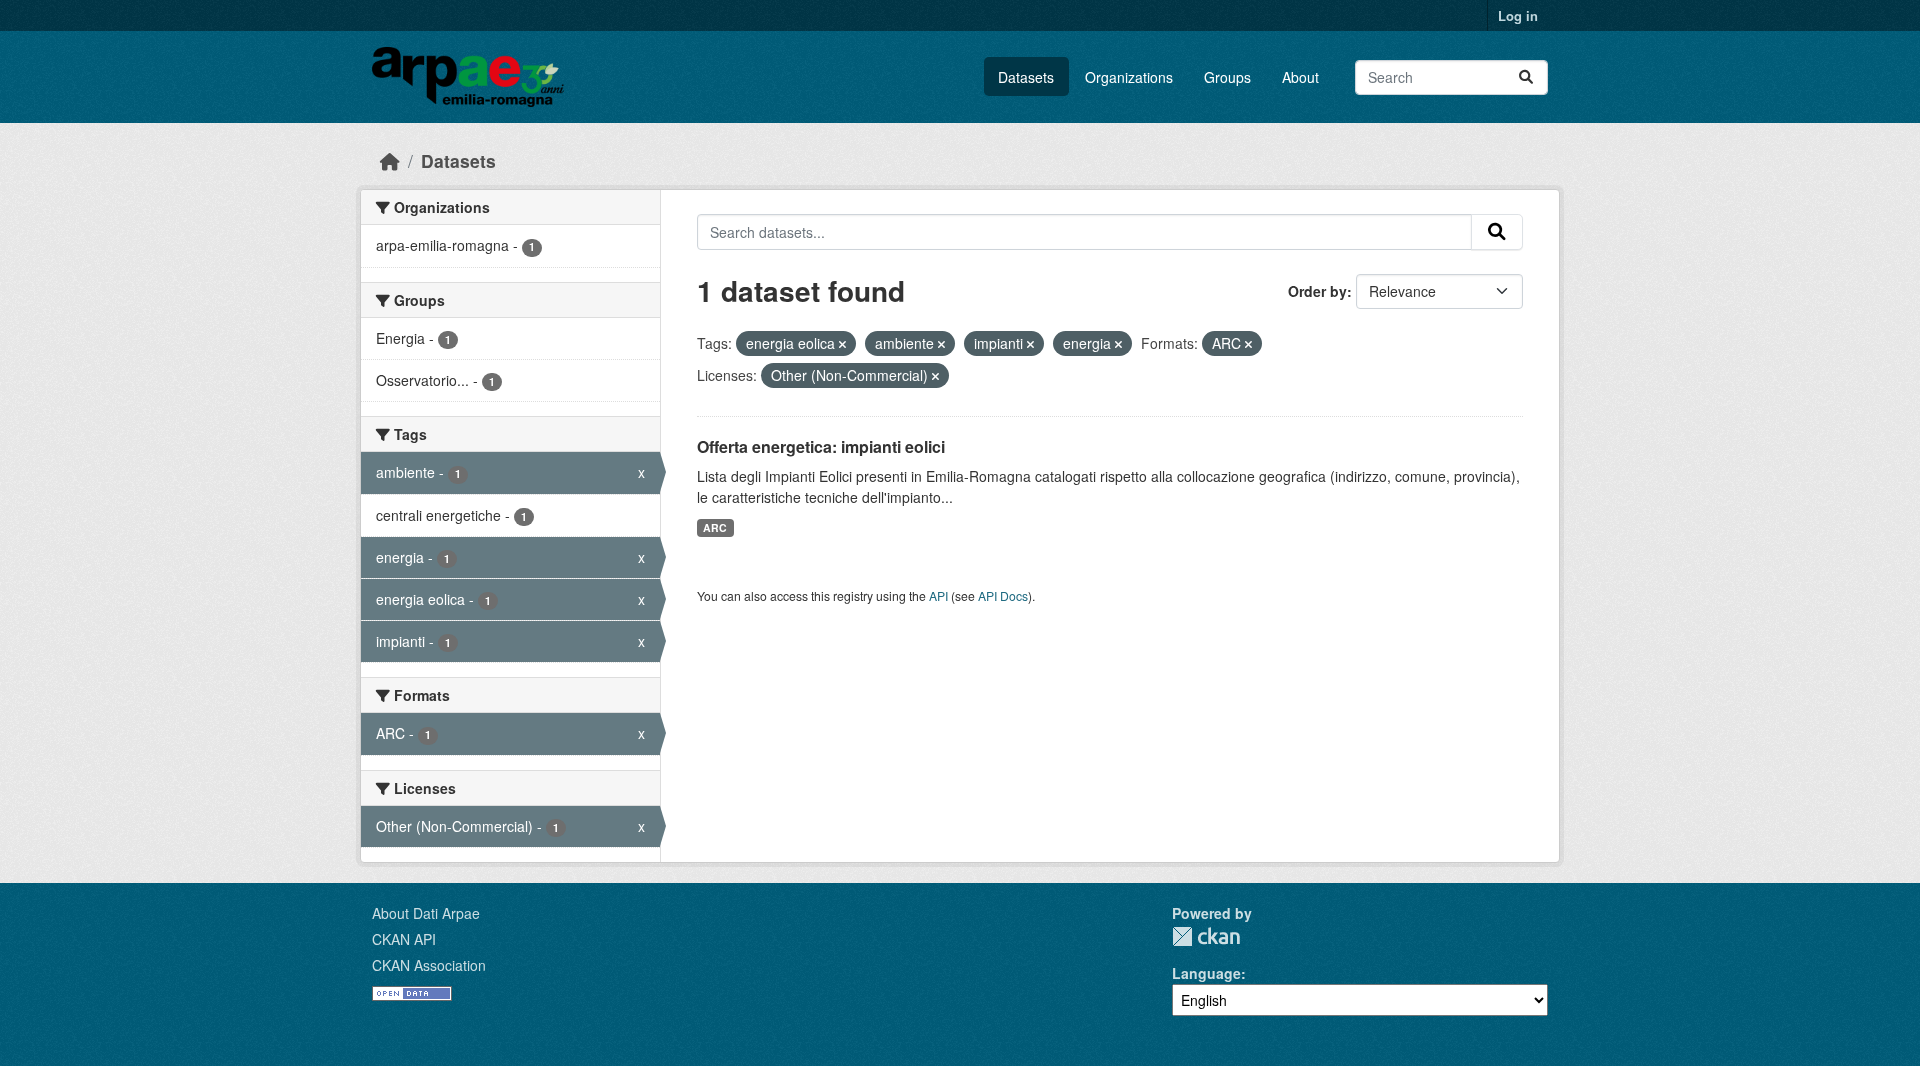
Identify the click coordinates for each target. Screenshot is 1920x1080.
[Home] (390, 160)
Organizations (1129, 77)
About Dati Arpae (426, 913)
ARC (715, 527)
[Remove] (842, 344)
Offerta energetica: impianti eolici (821, 446)
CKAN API (404, 939)
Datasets (1026, 77)
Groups (1227, 77)
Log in (1518, 15)
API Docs (1003, 595)
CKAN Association (429, 965)
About (1300, 77)
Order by (1317, 291)
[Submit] (1526, 77)
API (938, 595)
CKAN (1206, 936)
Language (1206, 973)
